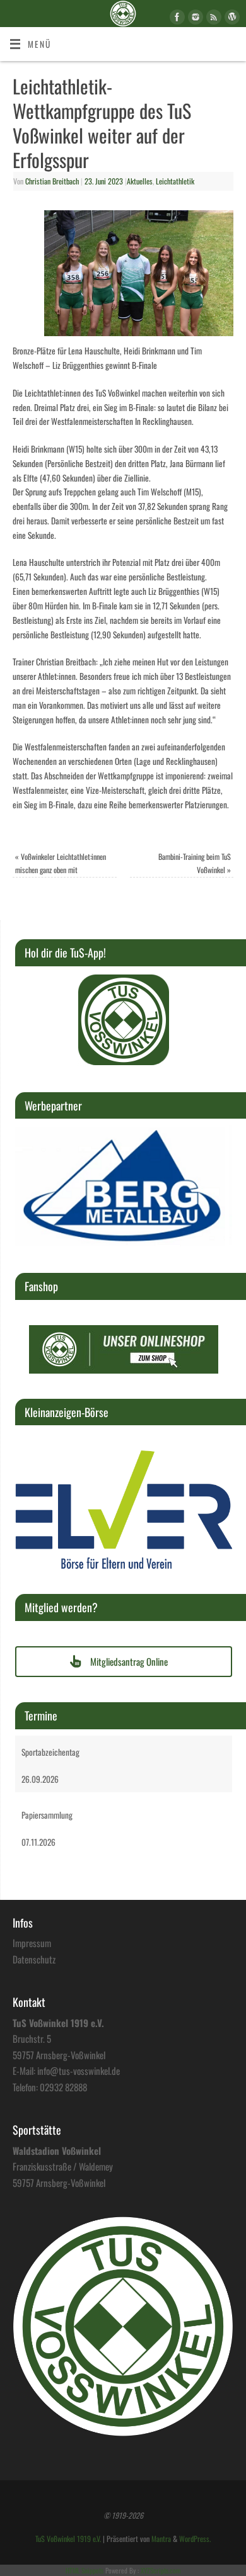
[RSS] (212, 19)
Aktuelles (140, 181)
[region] (124, 1020)
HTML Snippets (85, 2570)
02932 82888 (63, 2087)
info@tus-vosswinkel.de (79, 2070)
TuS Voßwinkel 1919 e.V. (68, 2539)
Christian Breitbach (52, 181)
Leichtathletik (175, 181)
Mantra (161, 2539)
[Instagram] (194, 19)
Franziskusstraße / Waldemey (63, 2166)
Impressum (32, 1943)
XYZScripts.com (161, 2570)
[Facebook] (176, 19)
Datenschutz (34, 1959)
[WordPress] (231, 19)
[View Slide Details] (124, 1020)
